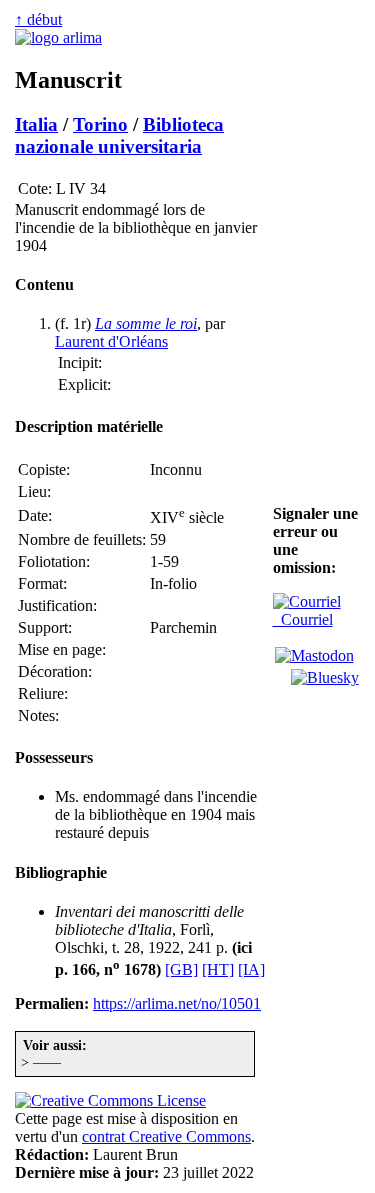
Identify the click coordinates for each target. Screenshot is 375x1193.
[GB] (181, 969)
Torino (100, 124)
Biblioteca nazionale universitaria (119, 135)
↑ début (38, 19)
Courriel (303, 619)
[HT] (218, 969)
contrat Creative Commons (166, 1136)
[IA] (251, 969)
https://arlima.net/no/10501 (177, 1003)
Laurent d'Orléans (111, 341)
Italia (36, 124)
